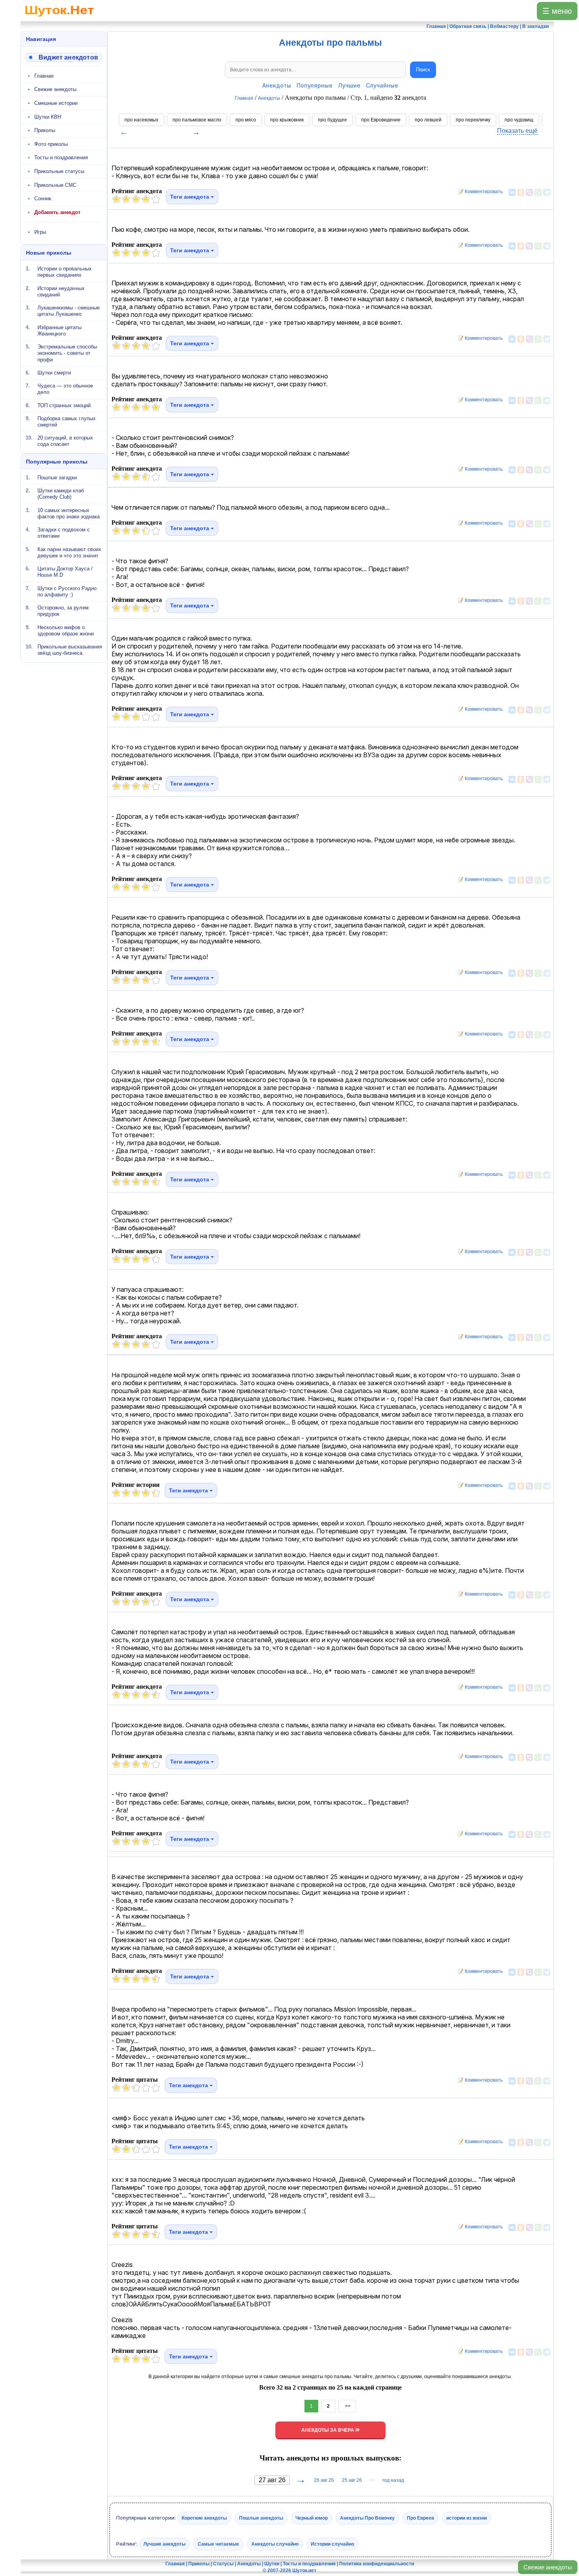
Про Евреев (420, 2518)
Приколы (45, 130)
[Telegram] (547, 192)
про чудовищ (519, 120)
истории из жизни (467, 2518)
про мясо (246, 120)
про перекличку (473, 120)
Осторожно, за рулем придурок (63, 611)
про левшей (428, 120)
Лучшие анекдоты (164, 2544)
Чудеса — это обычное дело (65, 389)
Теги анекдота (190, 197)
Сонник (43, 198)
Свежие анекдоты (548, 2567)
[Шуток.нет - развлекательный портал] (59, 18)
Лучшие (349, 85)
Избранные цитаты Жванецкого (59, 330)
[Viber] (529, 192)
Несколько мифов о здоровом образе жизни (66, 630)
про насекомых (141, 120)
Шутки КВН (48, 117)
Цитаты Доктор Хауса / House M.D (65, 572)
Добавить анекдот (57, 212)
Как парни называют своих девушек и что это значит (69, 552)
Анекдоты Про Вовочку (367, 2518)
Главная (44, 76)
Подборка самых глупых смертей (67, 422)
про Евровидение (381, 120)
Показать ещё (517, 131)
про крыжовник (287, 120)
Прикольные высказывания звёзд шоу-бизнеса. (70, 650)
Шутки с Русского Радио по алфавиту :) (67, 591)
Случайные (382, 85)
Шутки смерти (54, 373)
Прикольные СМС (55, 185)
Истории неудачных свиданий (61, 291)
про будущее (332, 120)
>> (347, 2406)
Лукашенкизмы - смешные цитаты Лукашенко (69, 311)
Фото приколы (51, 144)
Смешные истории (56, 103)
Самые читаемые (218, 2544)
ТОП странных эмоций (64, 405)
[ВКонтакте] (512, 192)
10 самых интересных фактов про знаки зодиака (69, 513)
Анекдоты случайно (275, 2544)
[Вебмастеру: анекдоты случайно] (64, 57)
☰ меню (557, 11)
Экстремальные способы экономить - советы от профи (67, 353)
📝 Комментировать (478, 192)
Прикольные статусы (59, 171)
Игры (40, 232)
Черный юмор (312, 2518)
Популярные (315, 85)
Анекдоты (277, 85)
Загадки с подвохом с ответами (64, 533)
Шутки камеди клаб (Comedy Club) (61, 494)
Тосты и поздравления (61, 157)
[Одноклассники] (521, 192)
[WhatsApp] (538, 192)
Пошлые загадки (57, 478)
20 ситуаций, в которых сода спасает (65, 441)
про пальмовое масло (197, 120)
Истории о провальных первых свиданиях (65, 272)
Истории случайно (332, 2544)
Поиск (423, 70)
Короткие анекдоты (204, 2518)
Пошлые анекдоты (261, 2518)
